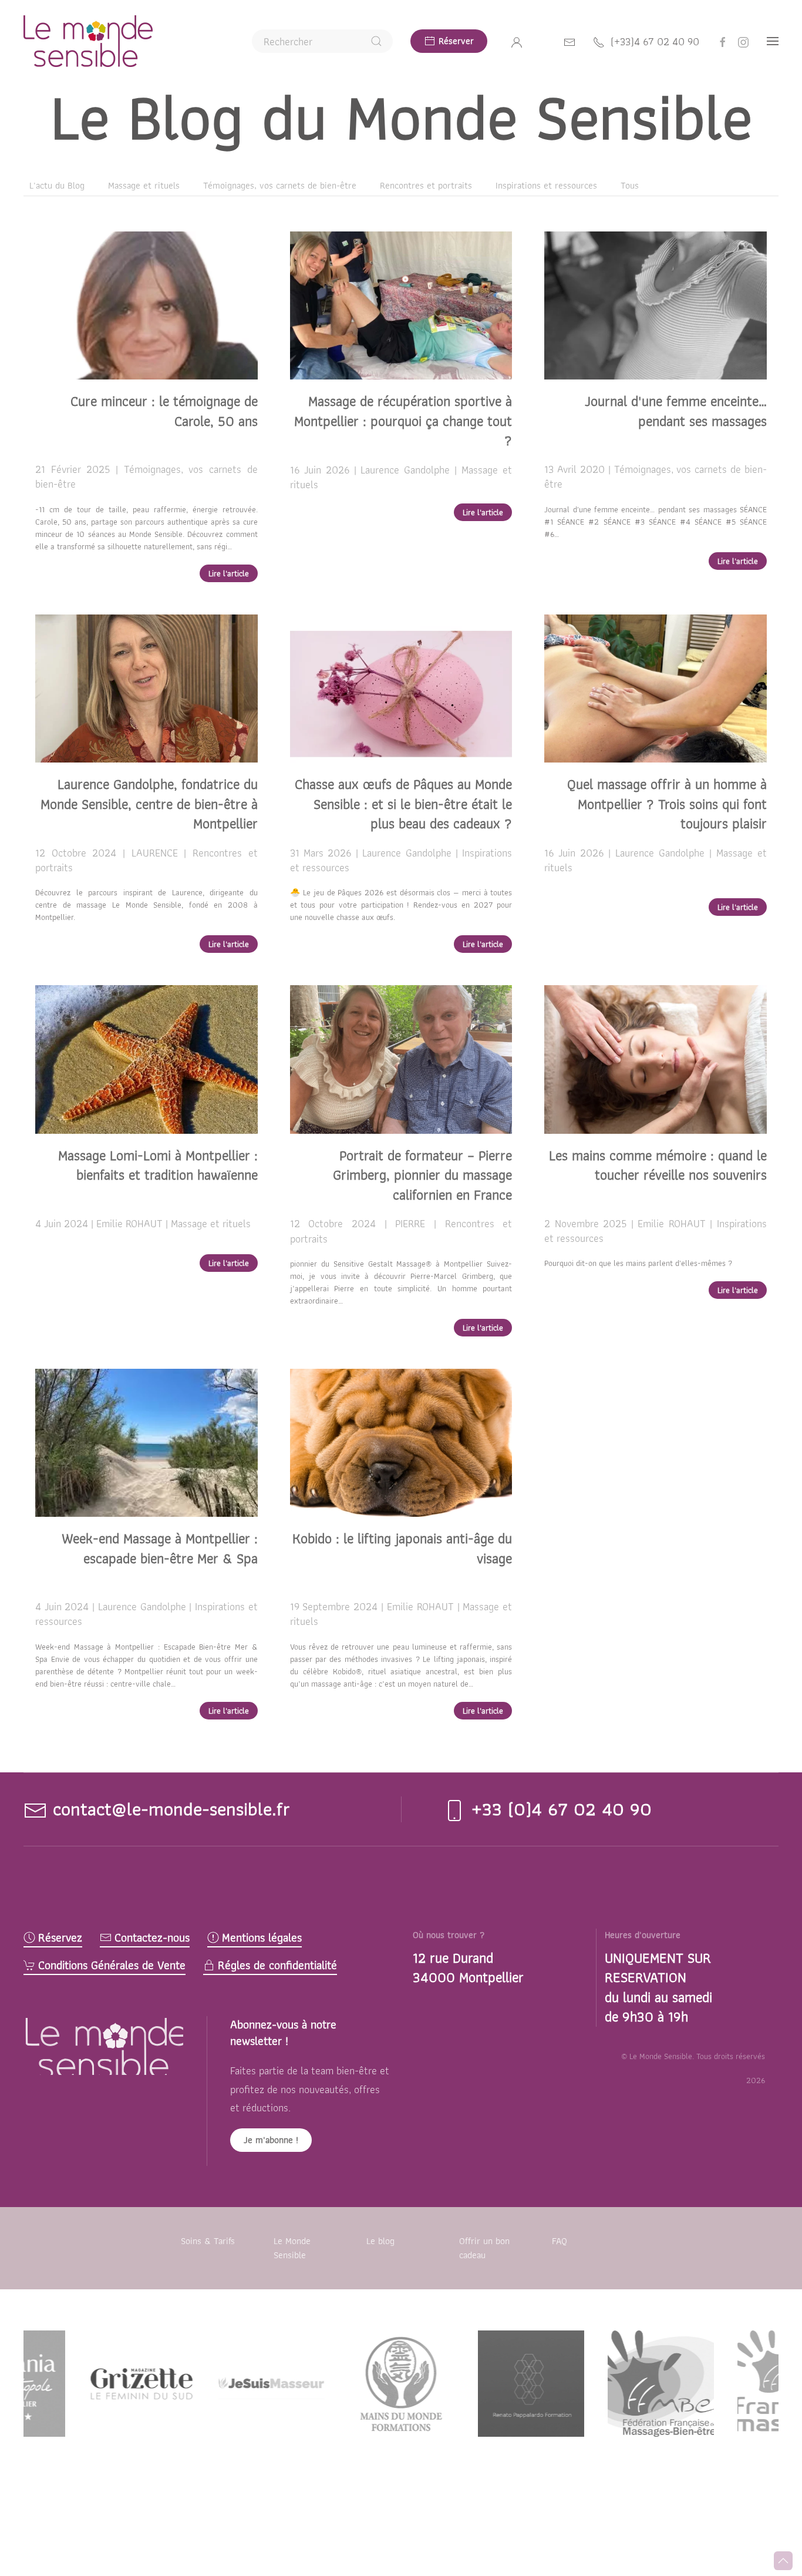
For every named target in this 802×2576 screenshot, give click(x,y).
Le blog (380, 2241)
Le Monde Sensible (292, 2248)
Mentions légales (262, 1938)
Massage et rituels (144, 185)
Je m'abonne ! (271, 2140)
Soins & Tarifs (208, 2241)
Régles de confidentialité (277, 1965)
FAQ (560, 2241)
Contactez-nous (152, 1938)
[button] (773, 41)
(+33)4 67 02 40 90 (655, 41)
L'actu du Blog (57, 185)
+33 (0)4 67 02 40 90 (559, 1808)
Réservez (60, 1938)
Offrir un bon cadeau (484, 2248)
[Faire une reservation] (570, 41)
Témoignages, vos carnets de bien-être (280, 185)
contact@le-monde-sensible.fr (171, 1808)
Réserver (456, 41)
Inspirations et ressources (546, 185)
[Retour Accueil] (88, 41)
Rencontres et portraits (426, 185)
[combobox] (322, 41)
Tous (630, 185)
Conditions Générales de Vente (112, 1965)
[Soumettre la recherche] (376, 41)
